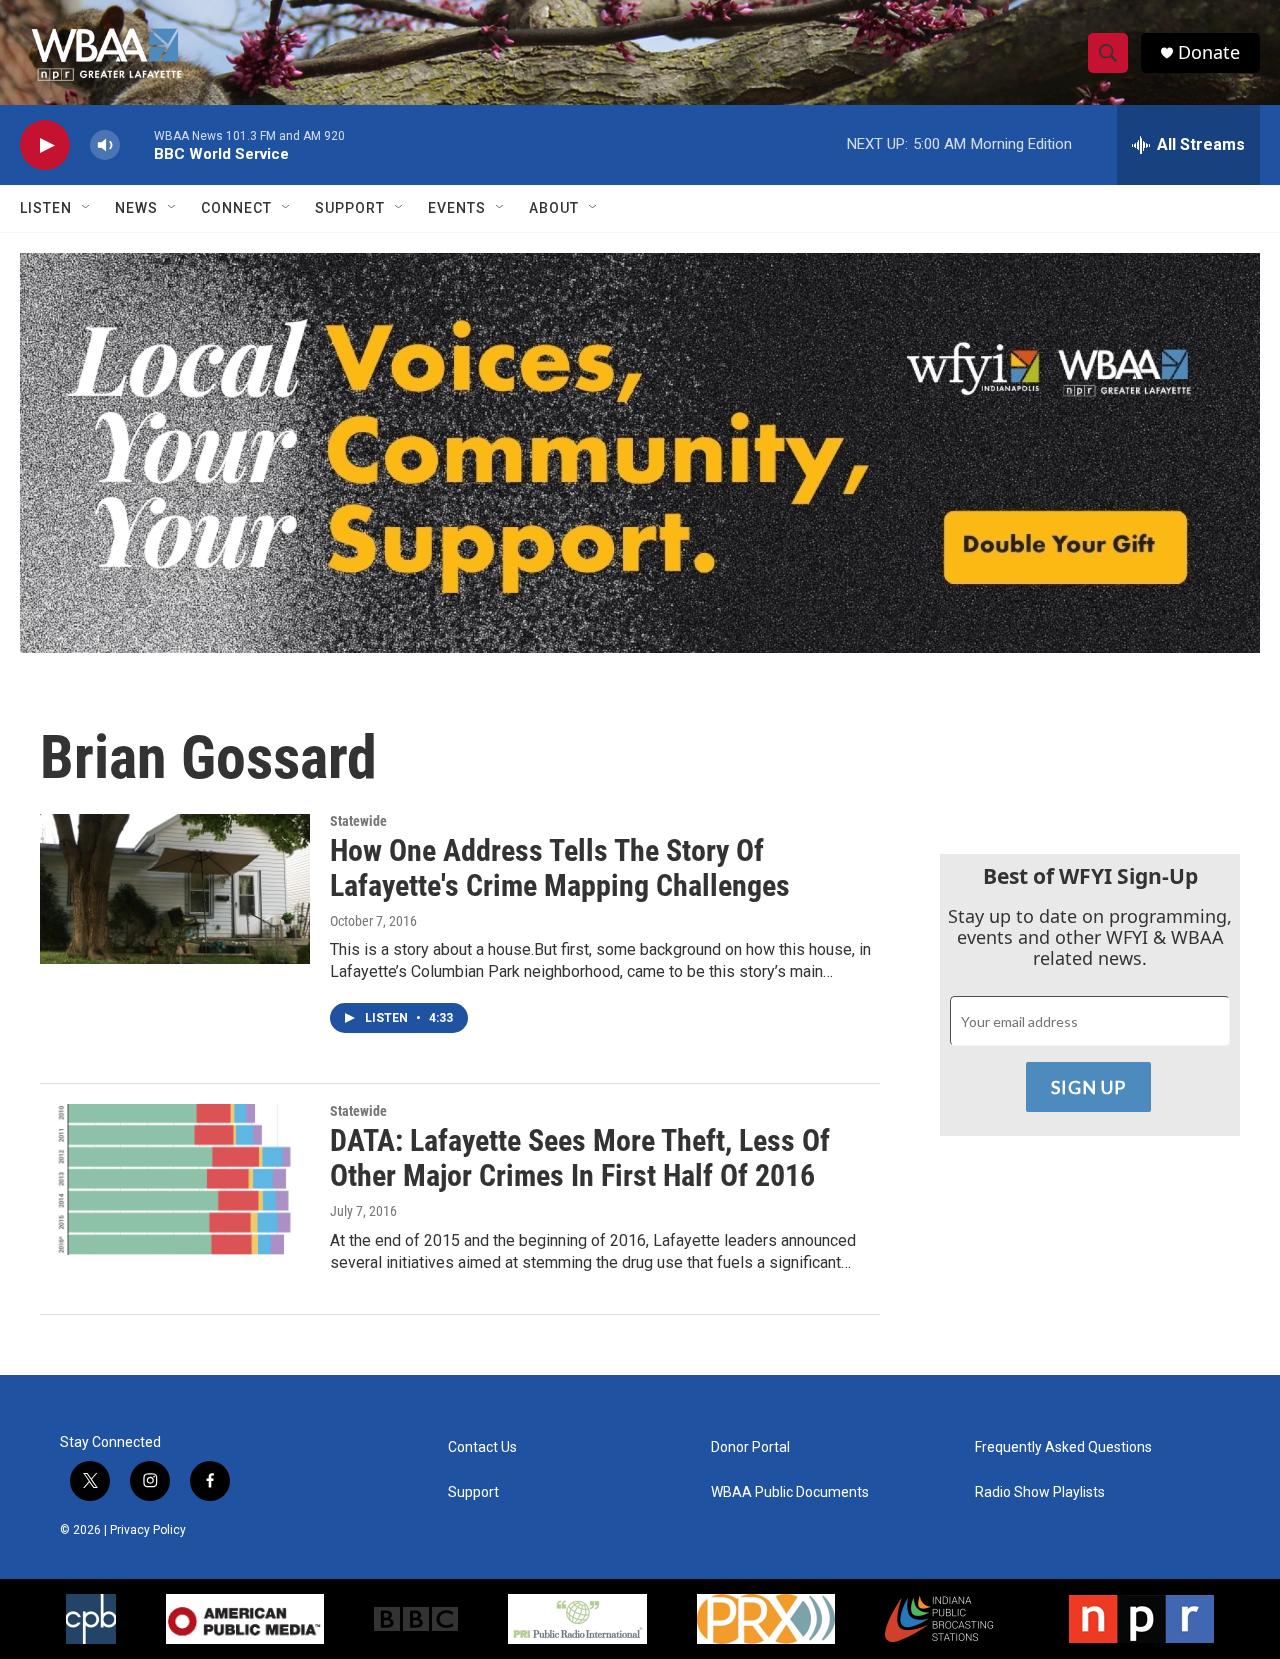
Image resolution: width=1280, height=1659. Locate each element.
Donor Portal (750, 1447)
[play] (45, 145)
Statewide (358, 821)
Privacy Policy (148, 1530)
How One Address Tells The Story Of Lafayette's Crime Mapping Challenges (560, 868)
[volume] (105, 145)
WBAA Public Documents (790, 1492)
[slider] (137, 144)
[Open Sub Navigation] (87, 208)
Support (350, 208)
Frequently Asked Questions (1063, 1447)
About (554, 208)
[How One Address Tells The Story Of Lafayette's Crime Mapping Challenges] (175, 889)
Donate (1209, 52)
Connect (236, 208)
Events (457, 208)
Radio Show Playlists (1040, 1492)
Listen (46, 208)
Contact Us (482, 1447)
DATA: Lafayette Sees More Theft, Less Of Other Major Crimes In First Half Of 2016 (580, 1158)
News (136, 208)
